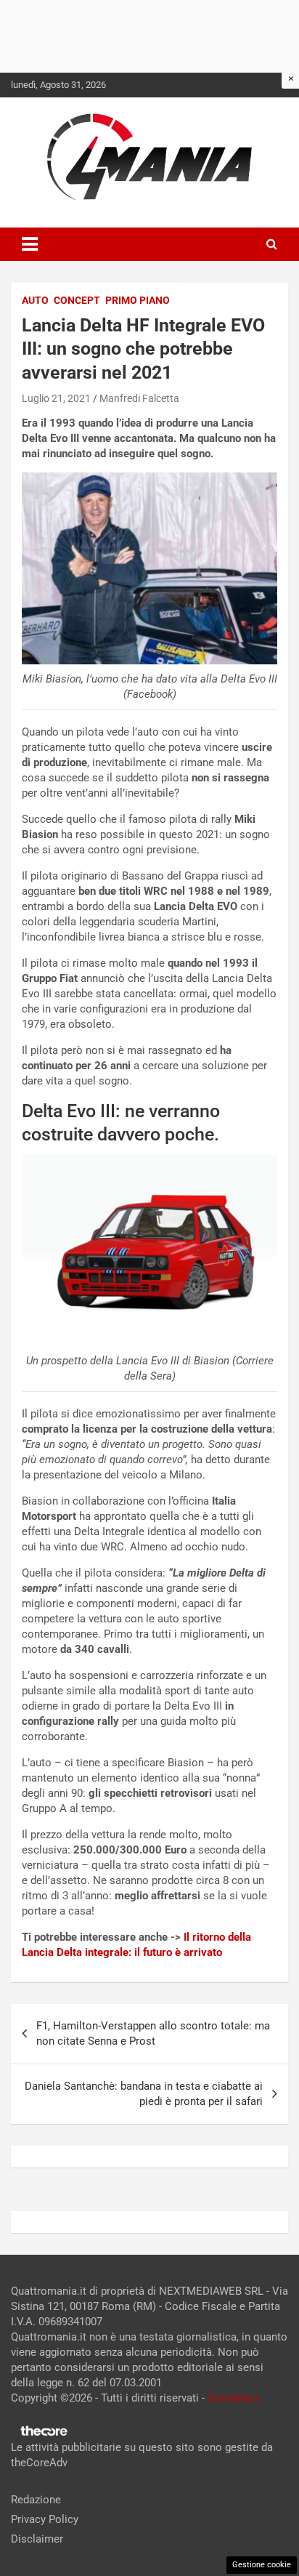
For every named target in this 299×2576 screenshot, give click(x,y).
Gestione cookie (262, 2565)
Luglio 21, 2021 (56, 398)
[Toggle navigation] (30, 244)
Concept (77, 300)
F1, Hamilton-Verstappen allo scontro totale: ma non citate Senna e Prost (153, 2033)
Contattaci (233, 2398)
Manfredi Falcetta (139, 398)
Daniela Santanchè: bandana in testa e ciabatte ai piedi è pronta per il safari (144, 2094)
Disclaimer (37, 2539)
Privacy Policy (45, 2519)
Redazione (36, 2500)
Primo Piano (138, 300)
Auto (35, 300)
